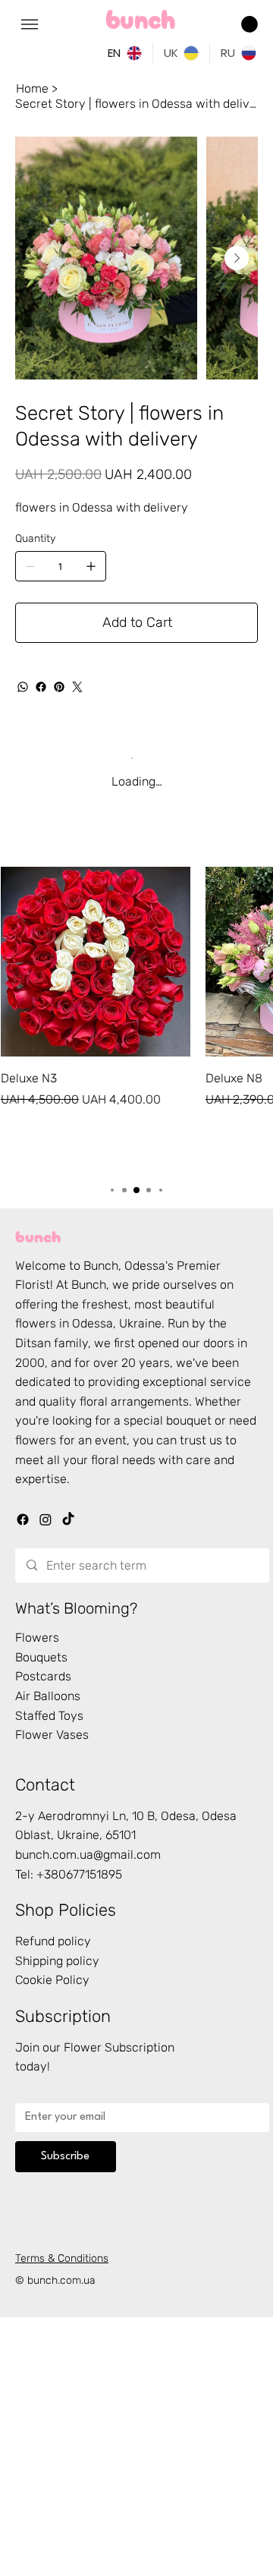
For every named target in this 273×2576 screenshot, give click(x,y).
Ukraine (140, 1323)
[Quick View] (96, 962)
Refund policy (53, 1941)
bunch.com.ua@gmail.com (88, 1855)
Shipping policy (57, 1961)
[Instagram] (45, 1519)
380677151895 (83, 1874)
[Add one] (91, 566)
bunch (38, 1235)
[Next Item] (237, 258)
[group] (136, 1017)
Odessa (145, 1266)
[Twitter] (77, 687)
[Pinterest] (59, 687)
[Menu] (30, 24)
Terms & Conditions (62, 2258)
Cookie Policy (52, 1980)
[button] (249, 24)
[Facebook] (41, 687)
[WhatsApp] (23, 687)
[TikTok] (68, 1519)
